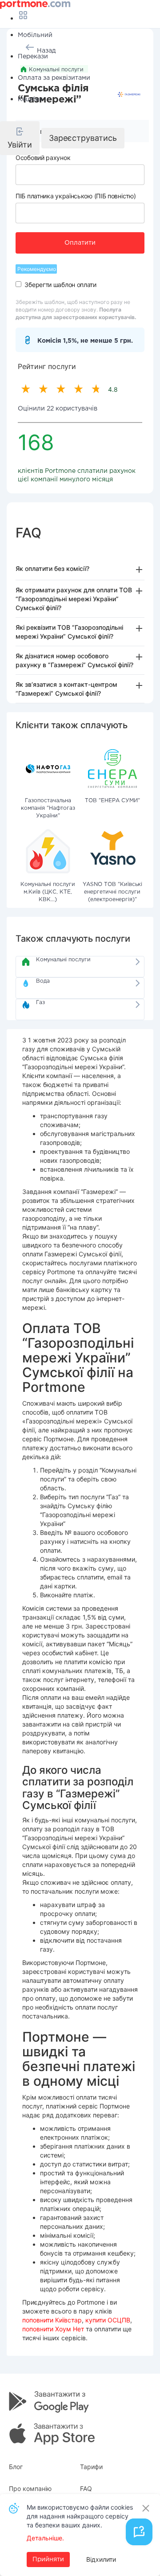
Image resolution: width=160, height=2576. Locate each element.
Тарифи (91, 2467)
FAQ (86, 2488)
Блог (16, 2467)
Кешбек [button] (30, 99)
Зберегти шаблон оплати (60, 285)
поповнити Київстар (52, 2320)
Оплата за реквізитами (54, 78)
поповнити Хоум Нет (53, 2329)
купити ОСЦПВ (108, 2320)
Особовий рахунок (43, 158)
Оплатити (80, 243)
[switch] (18, 284)
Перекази (33, 57)
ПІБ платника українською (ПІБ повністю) (76, 196)
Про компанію (30, 2488)
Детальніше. (45, 2538)
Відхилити (101, 2559)
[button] (20, 138)
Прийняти (48, 2560)
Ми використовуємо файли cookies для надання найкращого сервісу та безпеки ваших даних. (80, 2516)
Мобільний (35, 35)
